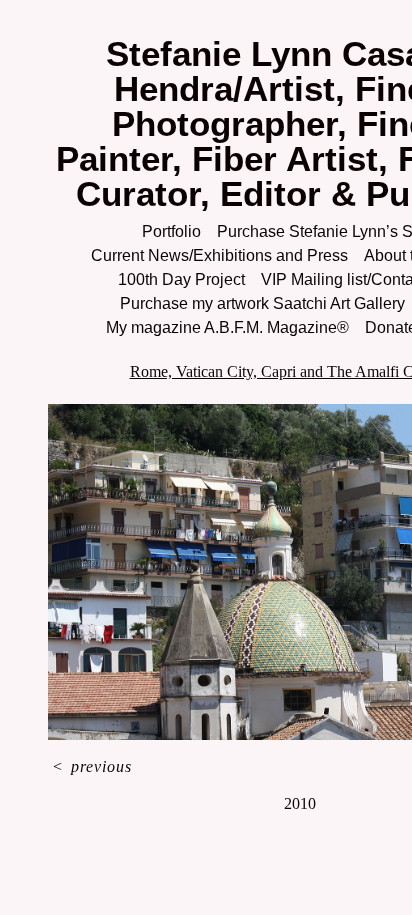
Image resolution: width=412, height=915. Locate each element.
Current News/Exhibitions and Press (219, 255)
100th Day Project (181, 279)
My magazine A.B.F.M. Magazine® (227, 327)
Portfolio (171, 231)
